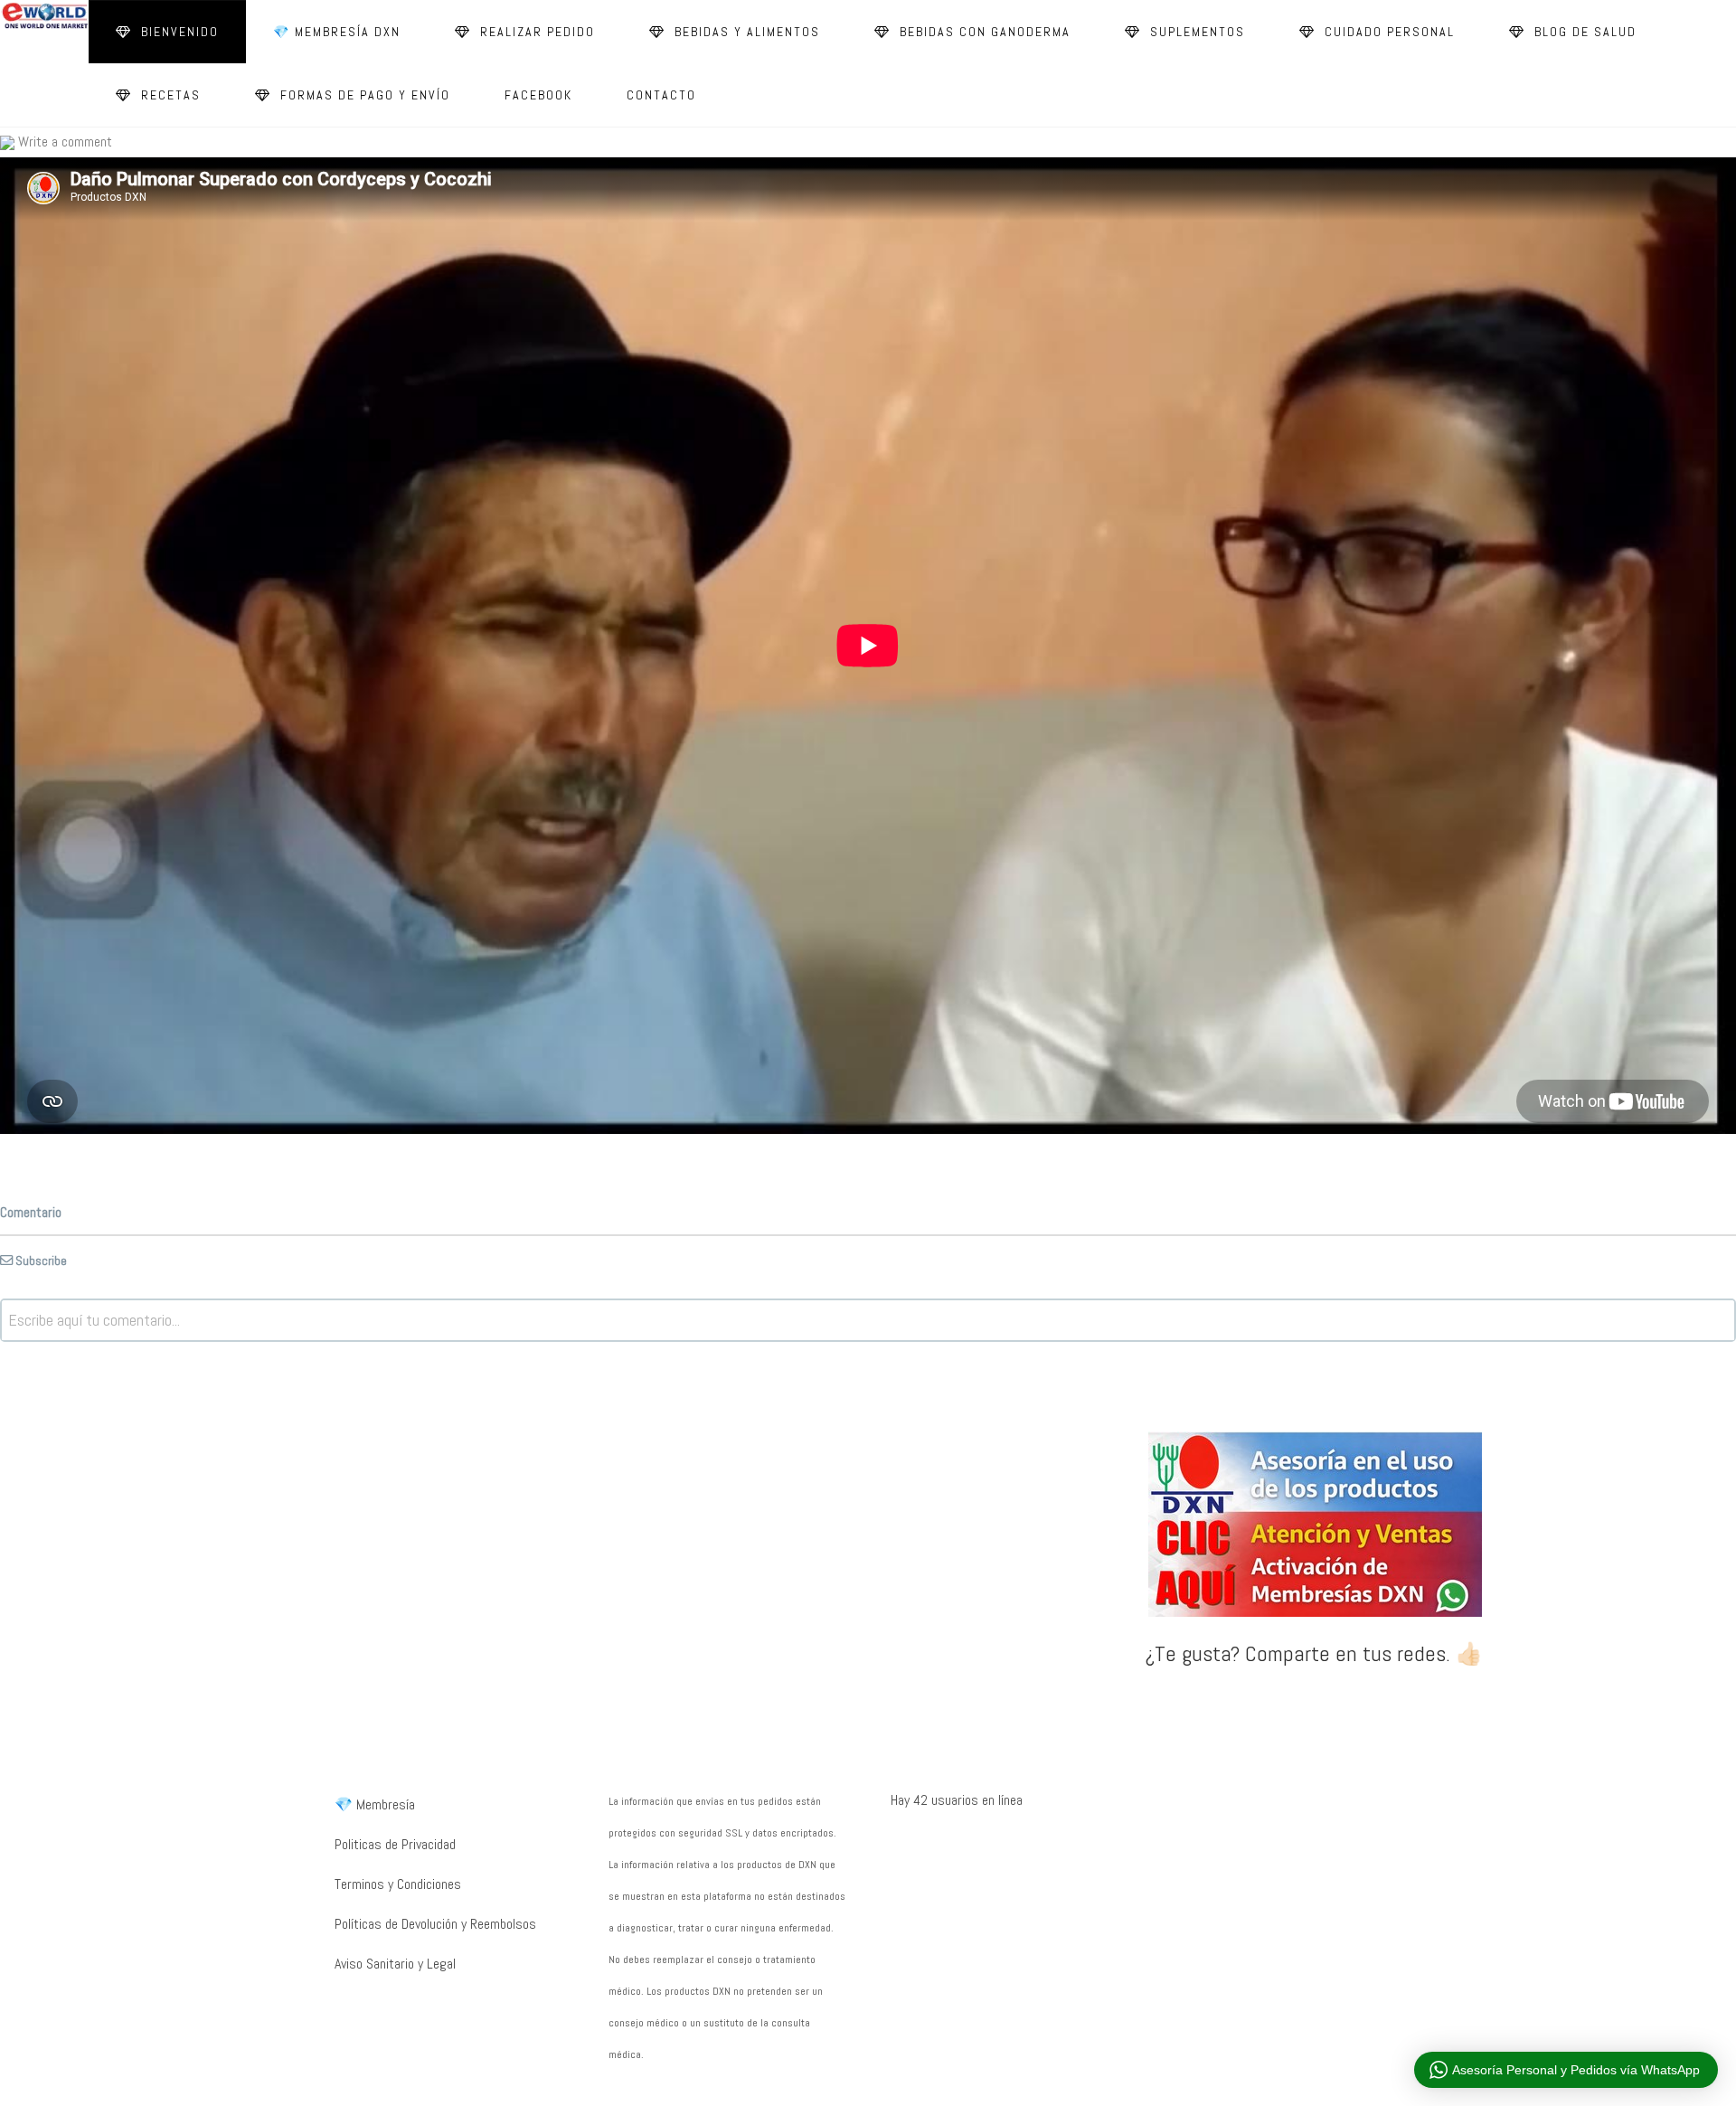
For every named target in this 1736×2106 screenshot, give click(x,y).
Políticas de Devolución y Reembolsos (435, 1924)
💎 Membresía (375, 1804)
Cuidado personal (1387, 32)
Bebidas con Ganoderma (983, 32)
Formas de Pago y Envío (363, 95)
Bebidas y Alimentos (745, 32)
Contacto (661, 95)
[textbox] (868, 1320)
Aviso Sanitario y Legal (395, 1964)
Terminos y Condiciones (398, 1884)
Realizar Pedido (535, 32)
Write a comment (63, 142)
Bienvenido (178, 32)
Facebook (538, 95)
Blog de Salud (1583, 32)
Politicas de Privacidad (395, 1844)
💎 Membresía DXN (337, 32)
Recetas (169, 95)
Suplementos (1195, 32)
